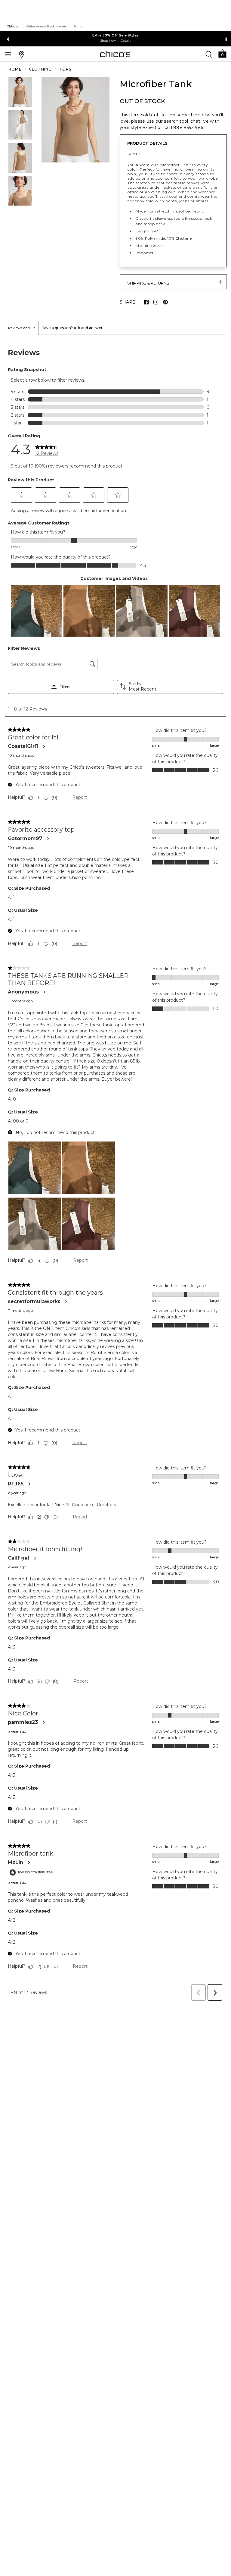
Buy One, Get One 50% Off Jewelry (115, 35)
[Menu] (8, 54)
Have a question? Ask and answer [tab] (72, 328)
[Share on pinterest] (165, 302)
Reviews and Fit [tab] (22, 328)
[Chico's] (115, 54)
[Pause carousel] (226, 39)
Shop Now (108, 41)
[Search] (209, 54)
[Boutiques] (22, 54)
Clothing (40, 69)
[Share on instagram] (156, 302)
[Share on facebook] (146, 302)
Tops (65, 69)
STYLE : (134, 154)
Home (15, 69)
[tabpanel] (115, 1170)
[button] (222, 53)
